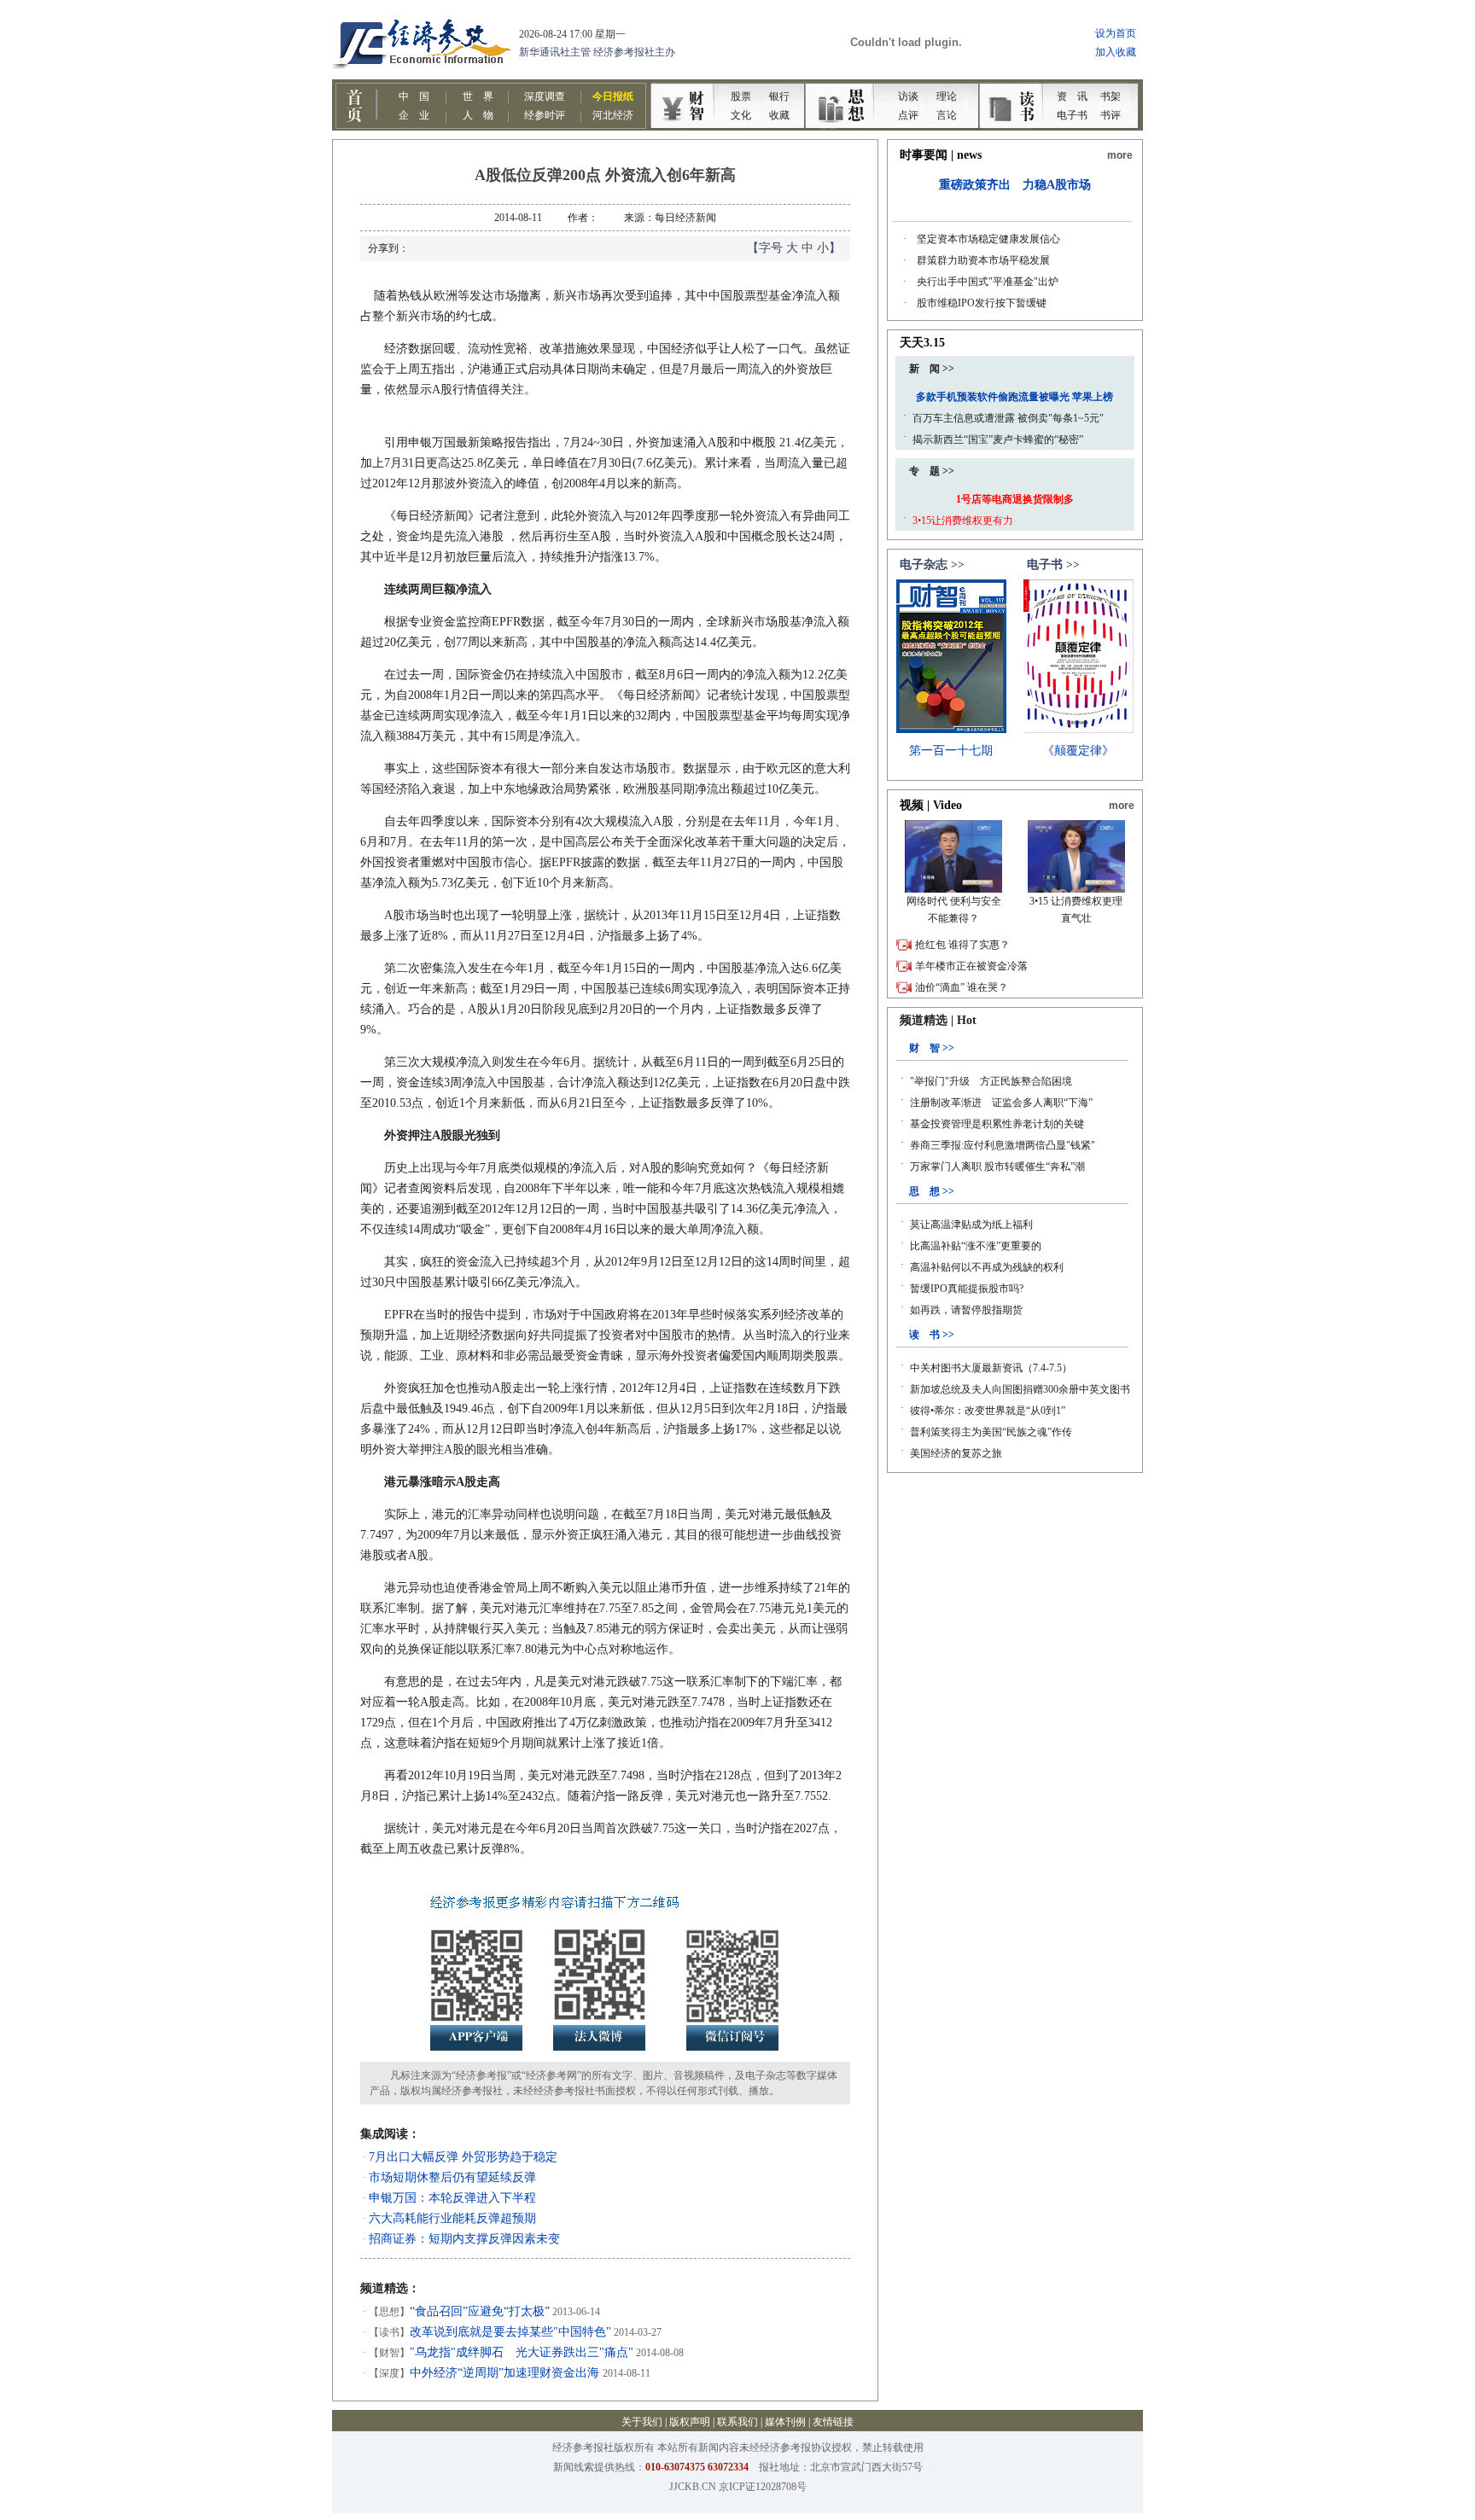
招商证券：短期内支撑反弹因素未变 (464, 2239)
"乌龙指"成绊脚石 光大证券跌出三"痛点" (522, 2352)
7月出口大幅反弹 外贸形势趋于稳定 (463, 2157)
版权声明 (690, 2422)
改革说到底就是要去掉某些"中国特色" (510, 2332)
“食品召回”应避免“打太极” (480, 2311)
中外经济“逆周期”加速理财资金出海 (506, 2373)
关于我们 (642, 2422)
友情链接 (833, 2422)
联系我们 (737, 2422)
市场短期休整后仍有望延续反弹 (452, 2177)
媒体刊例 (785, 2422)
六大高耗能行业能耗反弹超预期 (452, 2218)
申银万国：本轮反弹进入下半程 (452, 2198)
